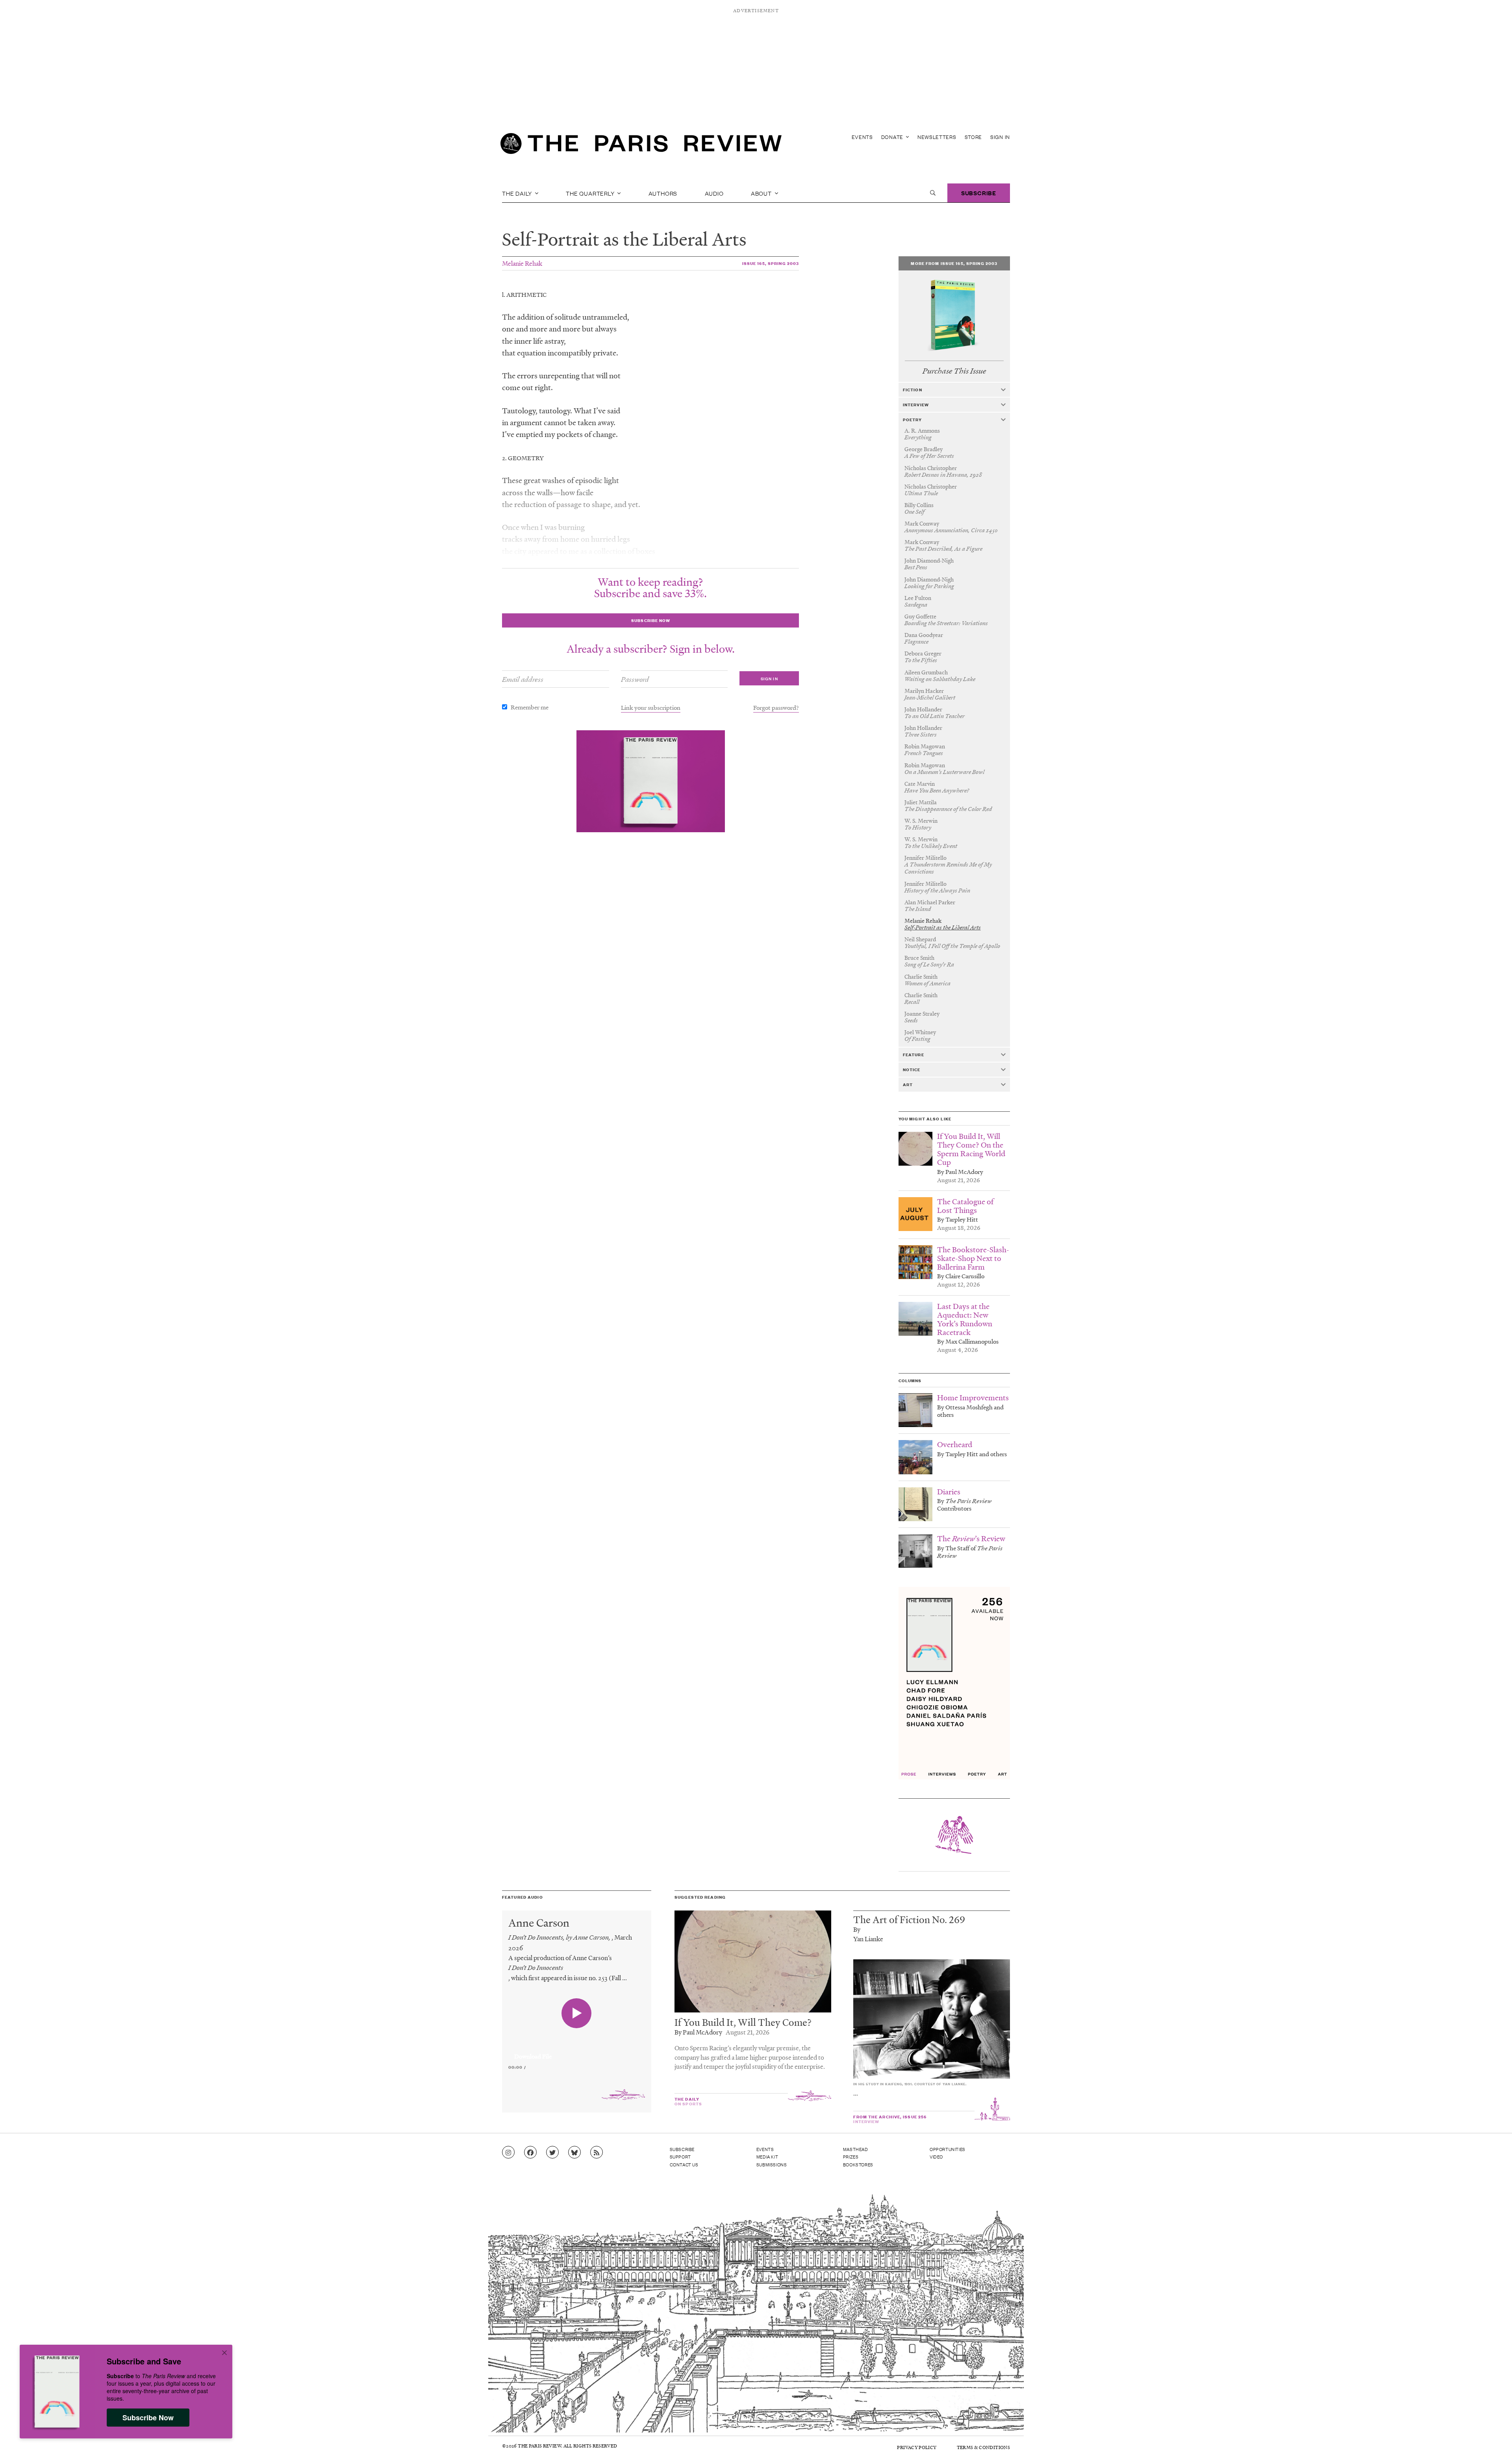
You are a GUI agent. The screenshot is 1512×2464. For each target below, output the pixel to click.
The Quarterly (591, 193)
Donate (893, 137)
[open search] (933, 193)
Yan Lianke (868, 1939)
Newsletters (937, 137)
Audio (714, 193)
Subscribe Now (148, 2418)
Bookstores (858, 2164)
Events (862, 137)
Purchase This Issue (954, 371)
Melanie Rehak (522, 263)
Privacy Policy (917, 2447)
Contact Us (684, 2164)
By (857, 1929)
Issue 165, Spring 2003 (771, 263)
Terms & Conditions (983, 2447)
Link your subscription (651, 707)
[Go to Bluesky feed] (574, 2153)
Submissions (772, 2164)
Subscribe (979, 193)
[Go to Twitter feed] (552, 2153)
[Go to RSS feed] (597, 2153)
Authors (663, 193)
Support (680, 2157)
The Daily (518, 193)
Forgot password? (776, 707)
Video (936, 2157)
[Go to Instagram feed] (508, 2153)
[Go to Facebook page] (530, 2153)
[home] (641, 146)
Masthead (856, 2149)
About (762, 193)
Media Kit (767, 2157)
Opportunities (948, 2149)
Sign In (1000, 137)
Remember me (530, 707)
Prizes (851, 2157)
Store (974, 137)
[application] (577, 2052)
